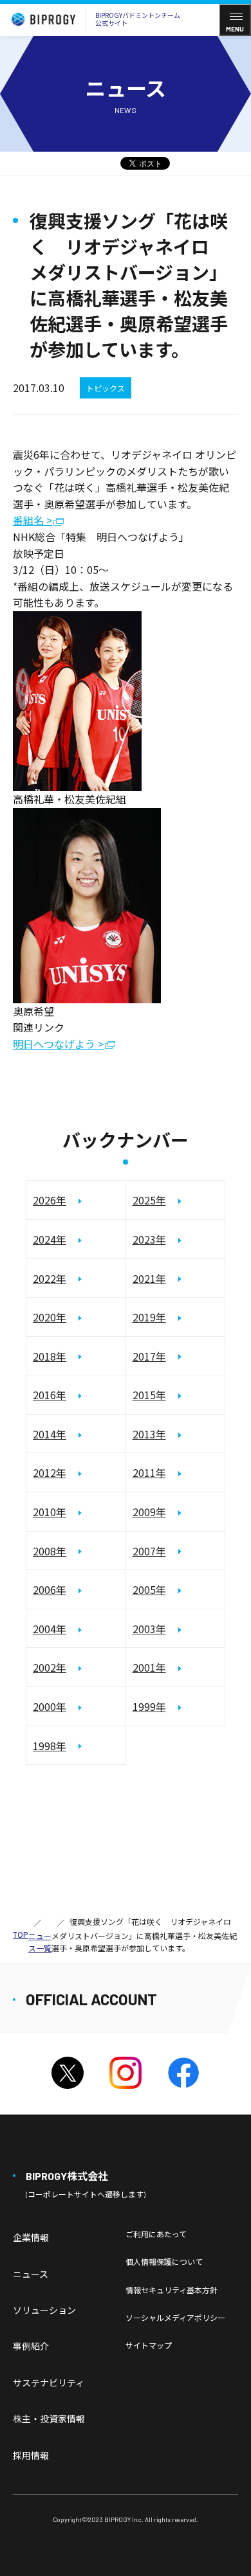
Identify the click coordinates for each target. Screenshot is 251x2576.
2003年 (149, 1629)
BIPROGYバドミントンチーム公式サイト (138, 19)
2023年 (149, 1239)
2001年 (149, 1667)
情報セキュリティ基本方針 (172, 2290)
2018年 (50, 1356)
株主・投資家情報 (49, 2419)
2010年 (50, 1512)
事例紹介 (31, 2346)
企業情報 (31, 2237)
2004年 (50, 1629)
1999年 (149, 1706)
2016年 (50, 1395)
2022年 (50, 1278)
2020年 (50, 1317)
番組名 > (33, 521)
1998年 (50, 1746)
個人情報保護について (164, 2261)
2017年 (149, 1356)
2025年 (149, 1200)
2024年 (50, 1239)
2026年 (50, 1200)
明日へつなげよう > (58, 1045)
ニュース (31, 2274)
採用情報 (31, 2455)
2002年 (50, 1667)
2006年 (50, 1589)
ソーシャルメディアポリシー (175, 2317)
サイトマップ (149, 2345)
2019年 (149, 1317)
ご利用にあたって (156, 2234)
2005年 (149, 1589)
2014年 (50, 1434)
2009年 (149, 1512)
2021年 (149, 1278)
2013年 (149, 1434)
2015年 (149, 1395)
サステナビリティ (49, 2383)
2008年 (50, 1551)
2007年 (149, 1551)
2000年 (50, 1706)
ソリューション (44, 2310)
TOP (21, 1934)
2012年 (50, 1472)
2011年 (149, 1472)
